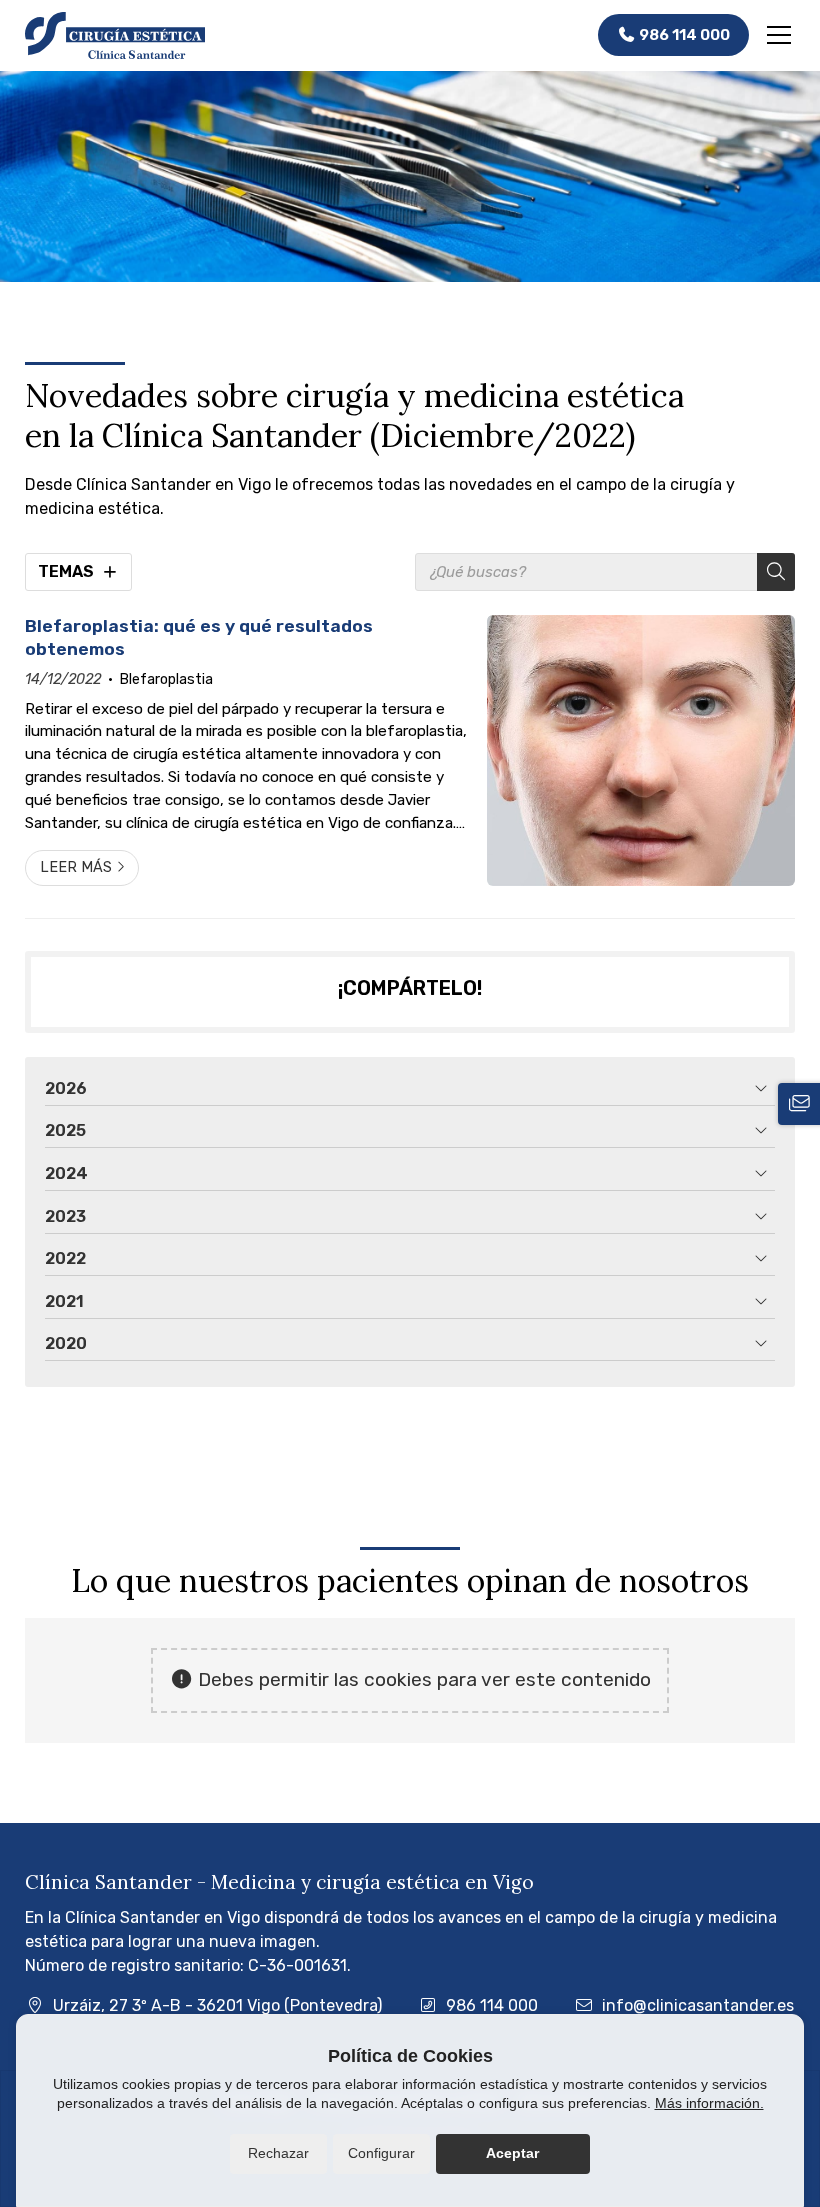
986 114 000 (492, 2005)
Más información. (709, 2103)
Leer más (76, 867)
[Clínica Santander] (115, 35)
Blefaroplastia (166, 679)
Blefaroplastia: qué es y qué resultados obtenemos (199, 637)
